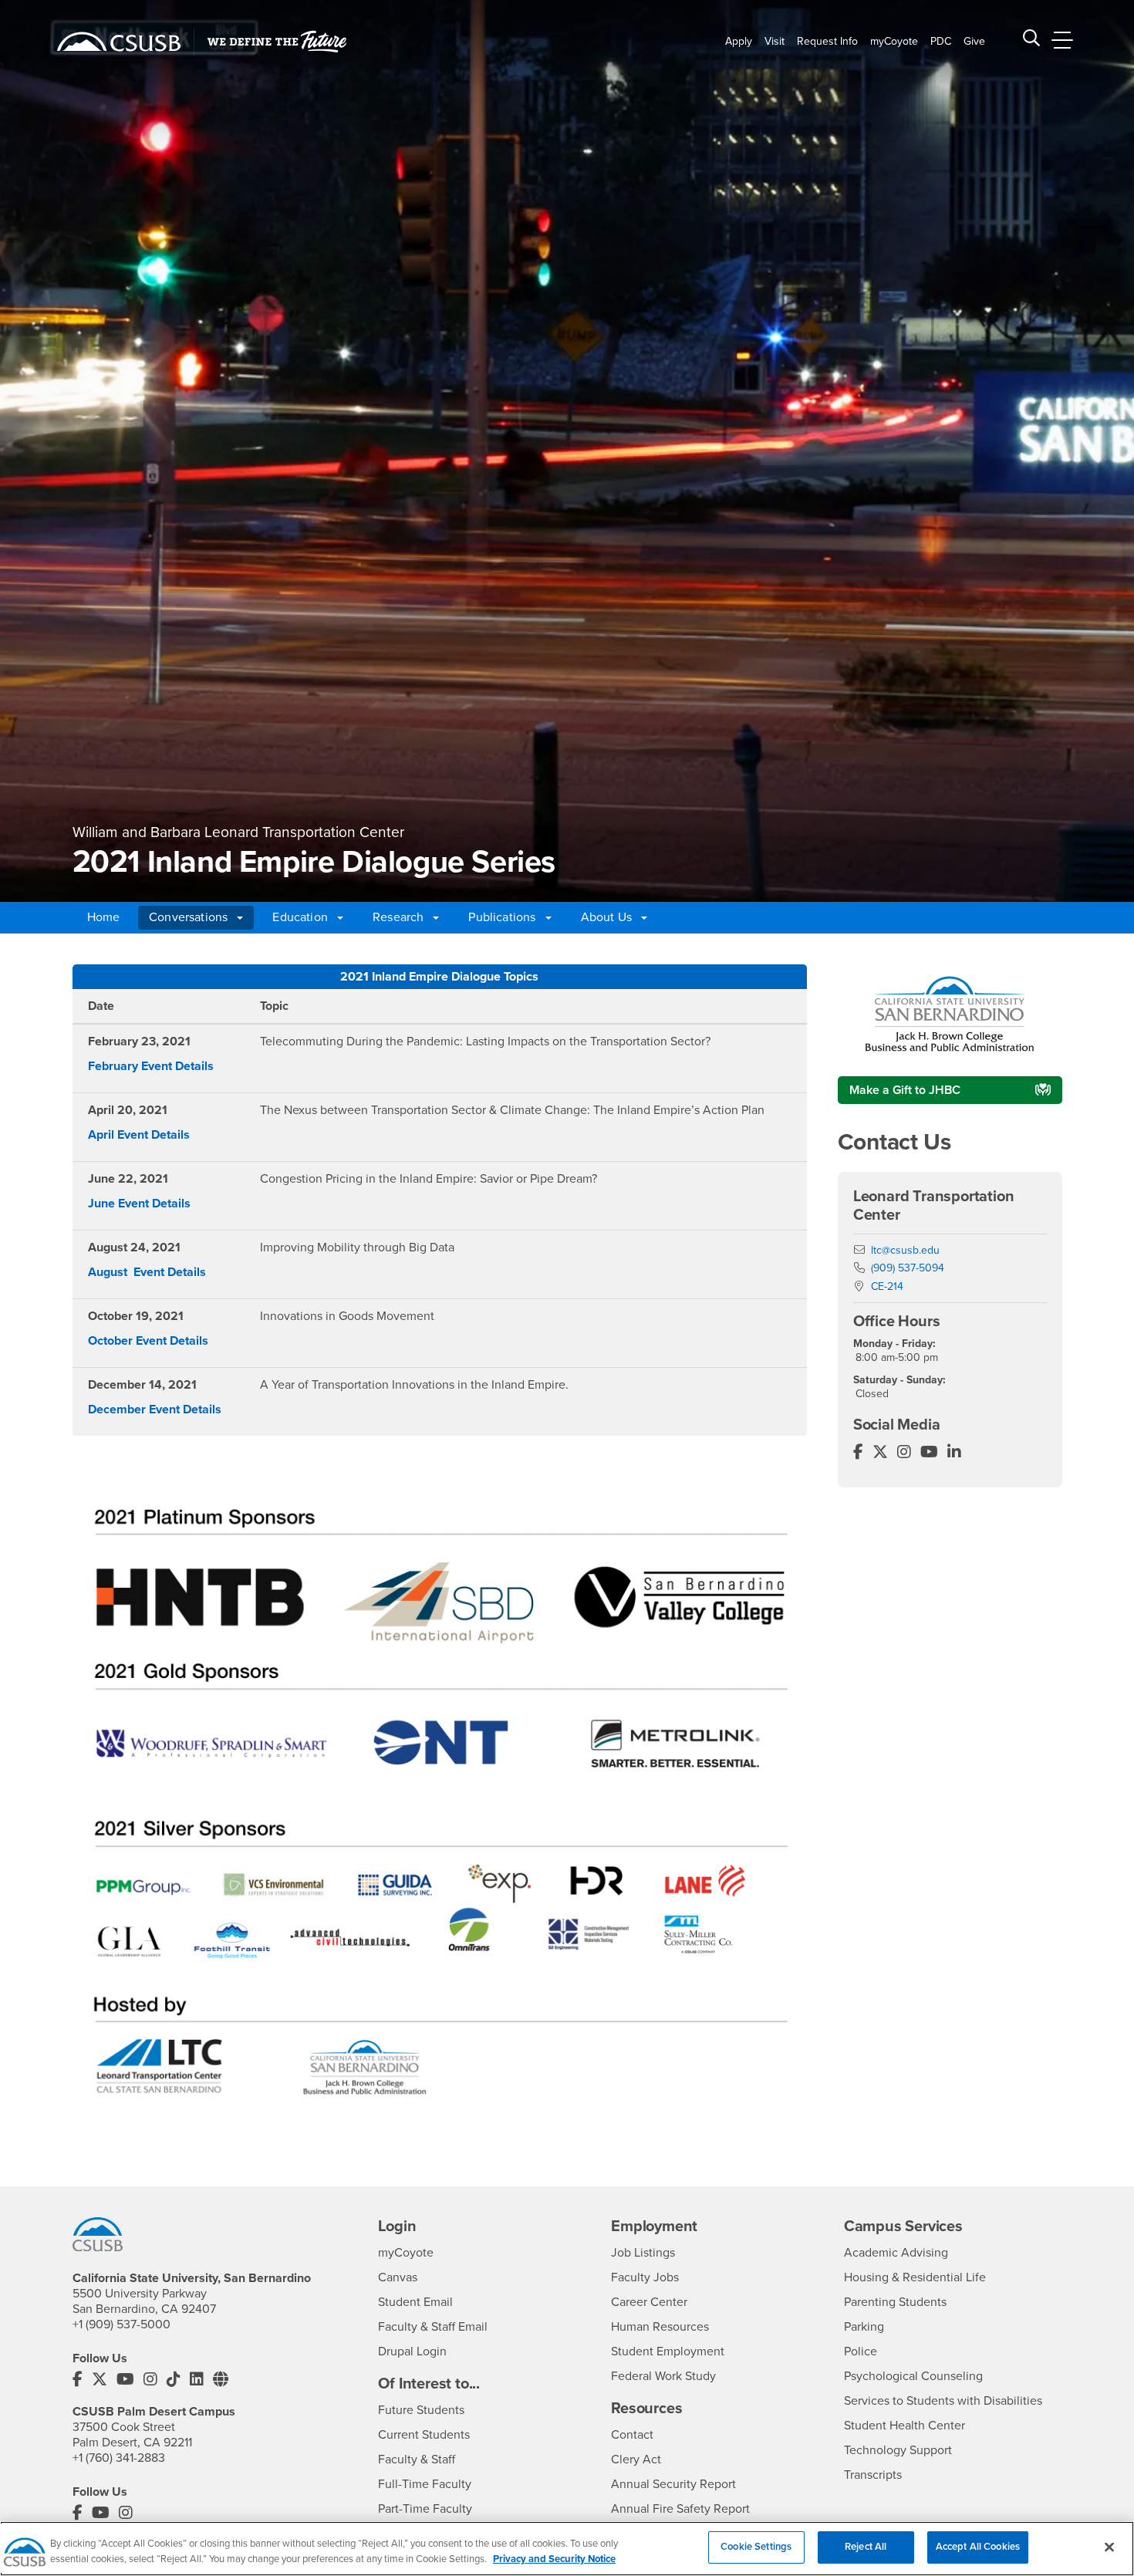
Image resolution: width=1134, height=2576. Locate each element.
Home (104, 917)
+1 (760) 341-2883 (119, 2458)
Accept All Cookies (978, 2547)
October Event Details (148, 1341)
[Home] (119, 42)
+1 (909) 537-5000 (121, 2324)
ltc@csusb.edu (905, 1250)
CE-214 (887, 1286)
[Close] (1109, 2547)
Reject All (866, 2547)
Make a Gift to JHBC (905, 1090)
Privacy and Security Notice (554, 2559)
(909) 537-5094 (908, 1268)
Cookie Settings (756, 2547)
